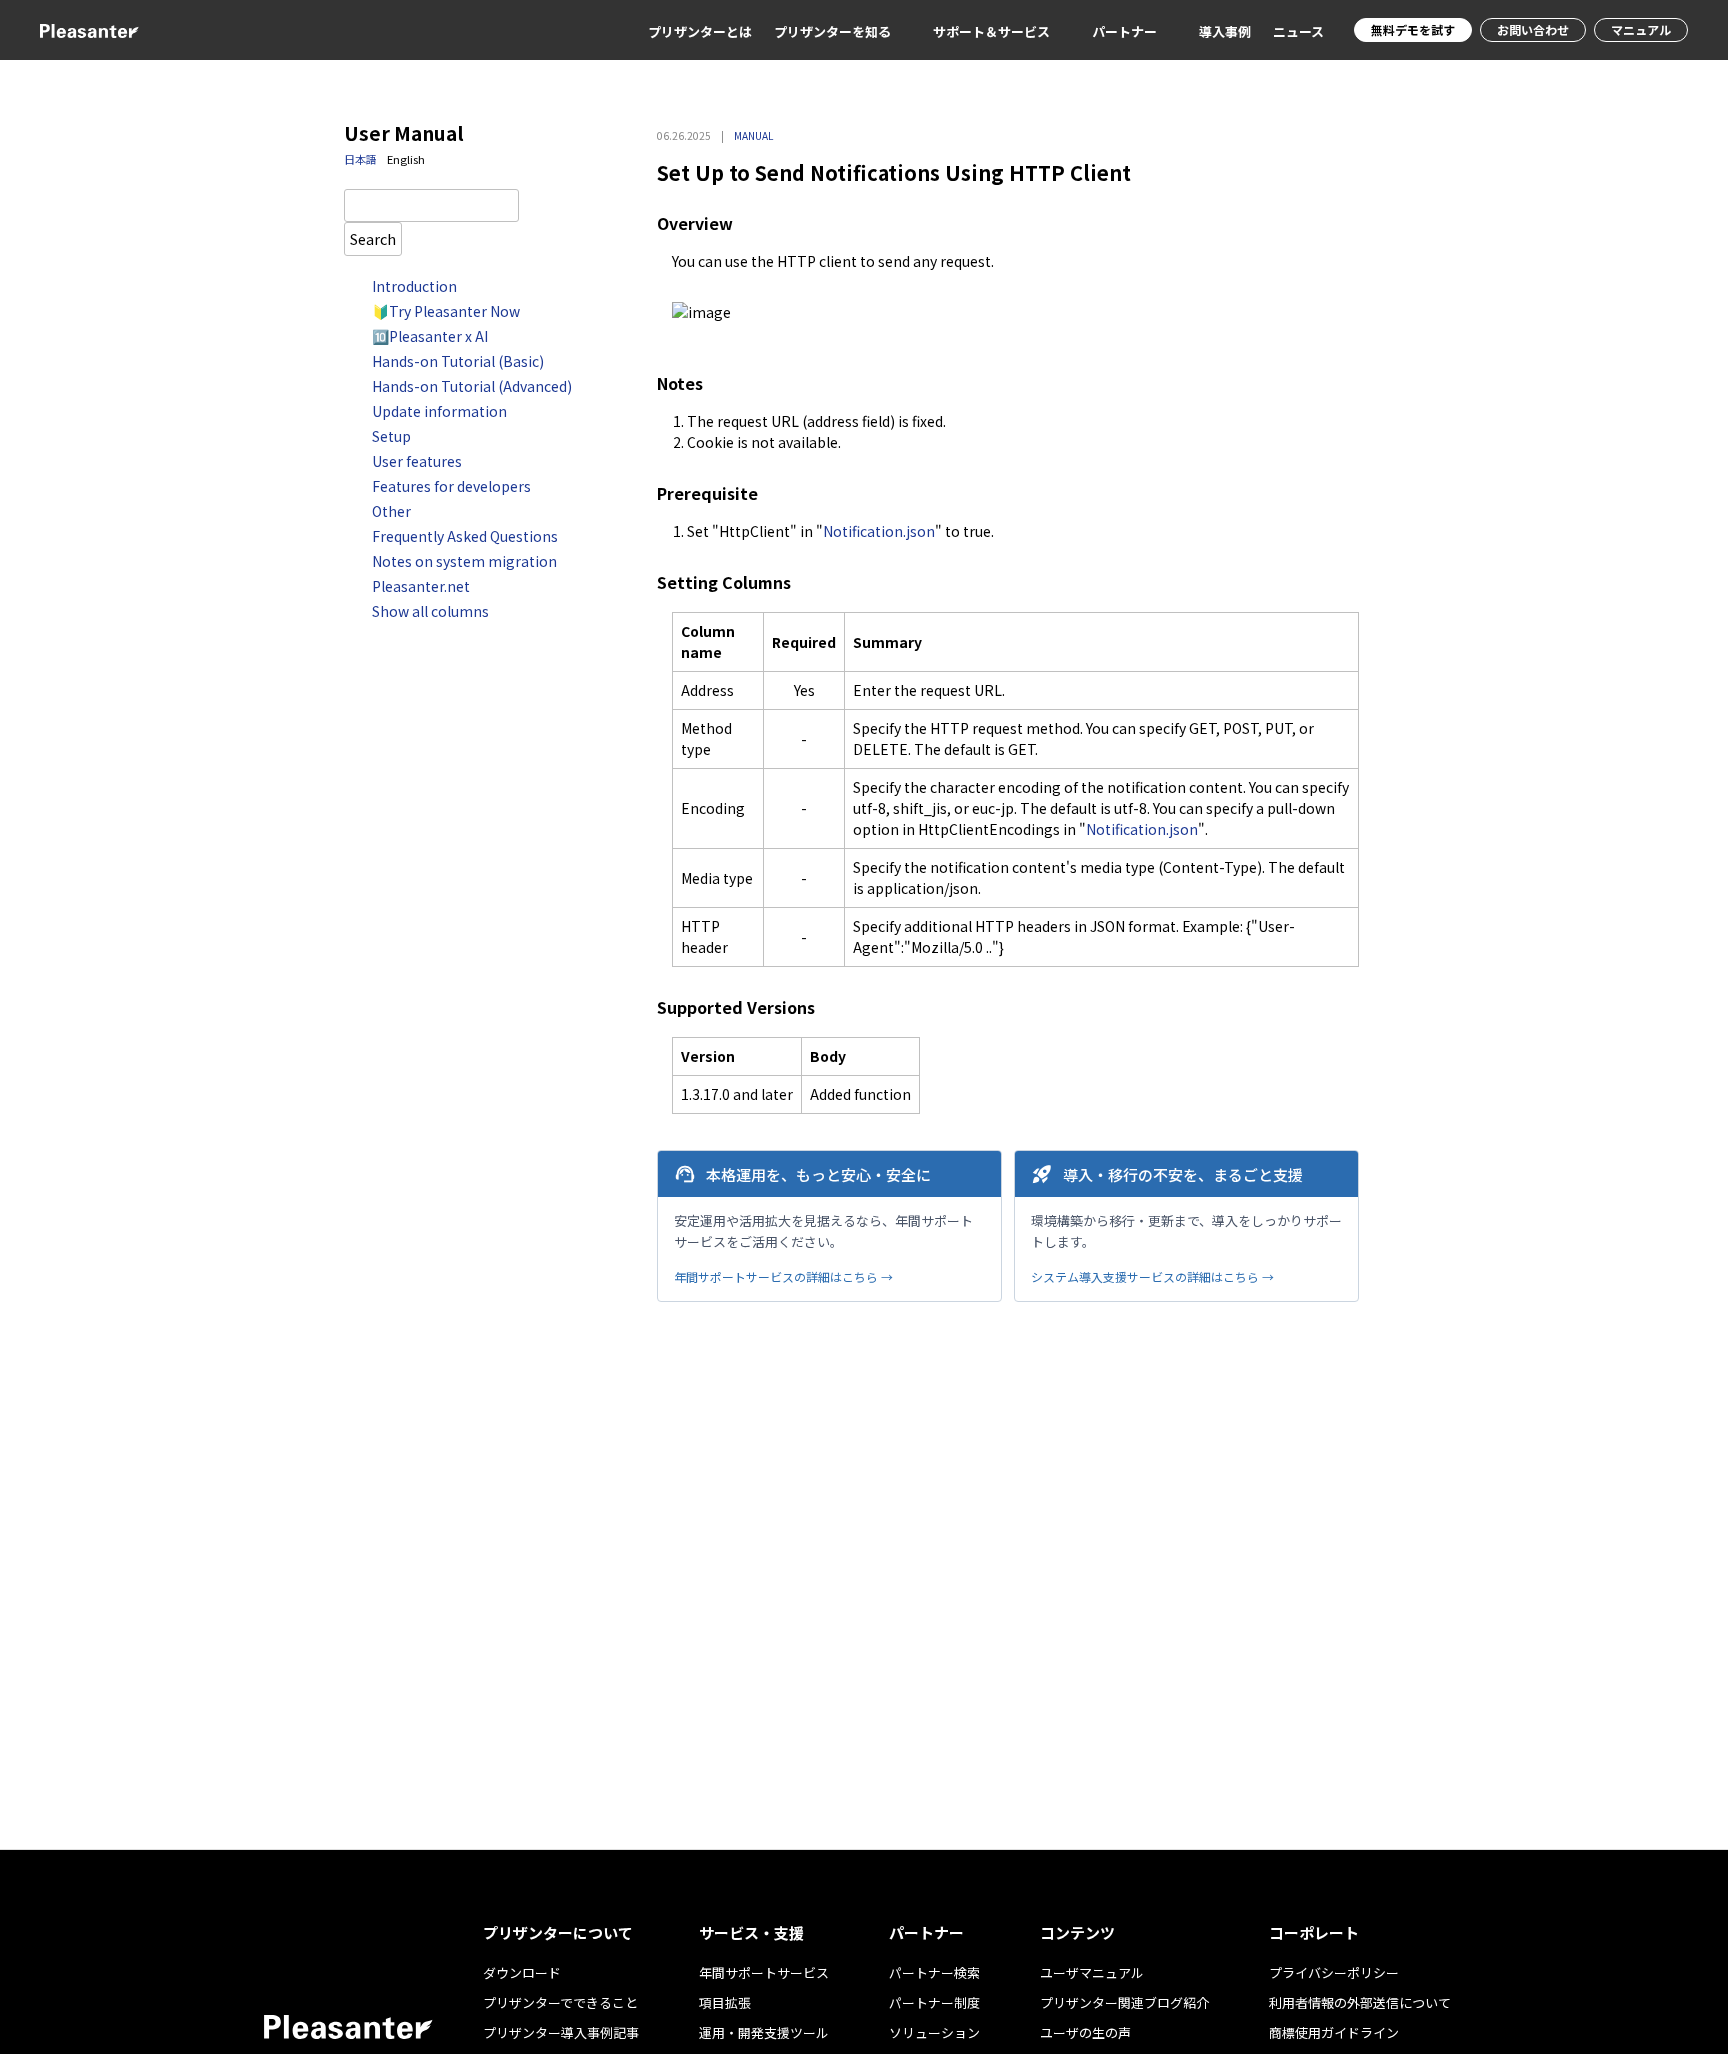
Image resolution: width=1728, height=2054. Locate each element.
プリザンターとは (700, 31)
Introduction (414, 286)
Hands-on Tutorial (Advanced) (472, 386)
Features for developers (451, 486)
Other (391, 511)
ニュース (1298, 31)
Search (373, 238)
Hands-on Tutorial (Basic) (458, 361)
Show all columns (430, 611)
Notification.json (879, 531)
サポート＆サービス (991, 31)
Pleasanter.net (421, 586)
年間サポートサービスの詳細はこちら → (783, 1276)
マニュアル (1641, 29)
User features (417, 461)
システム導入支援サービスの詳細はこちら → (1152, 1276)
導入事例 (1225, 31)
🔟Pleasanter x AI (430, 336)
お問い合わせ (1533, 29)
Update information (439, 411)
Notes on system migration (464, 561)
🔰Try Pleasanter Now (446, 311)
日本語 (360, 159)
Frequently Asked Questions (465, 536)
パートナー (1124, 31)
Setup (391, 436)
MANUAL (753, 135)
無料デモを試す (1413, 29)
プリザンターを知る (832, 31)
